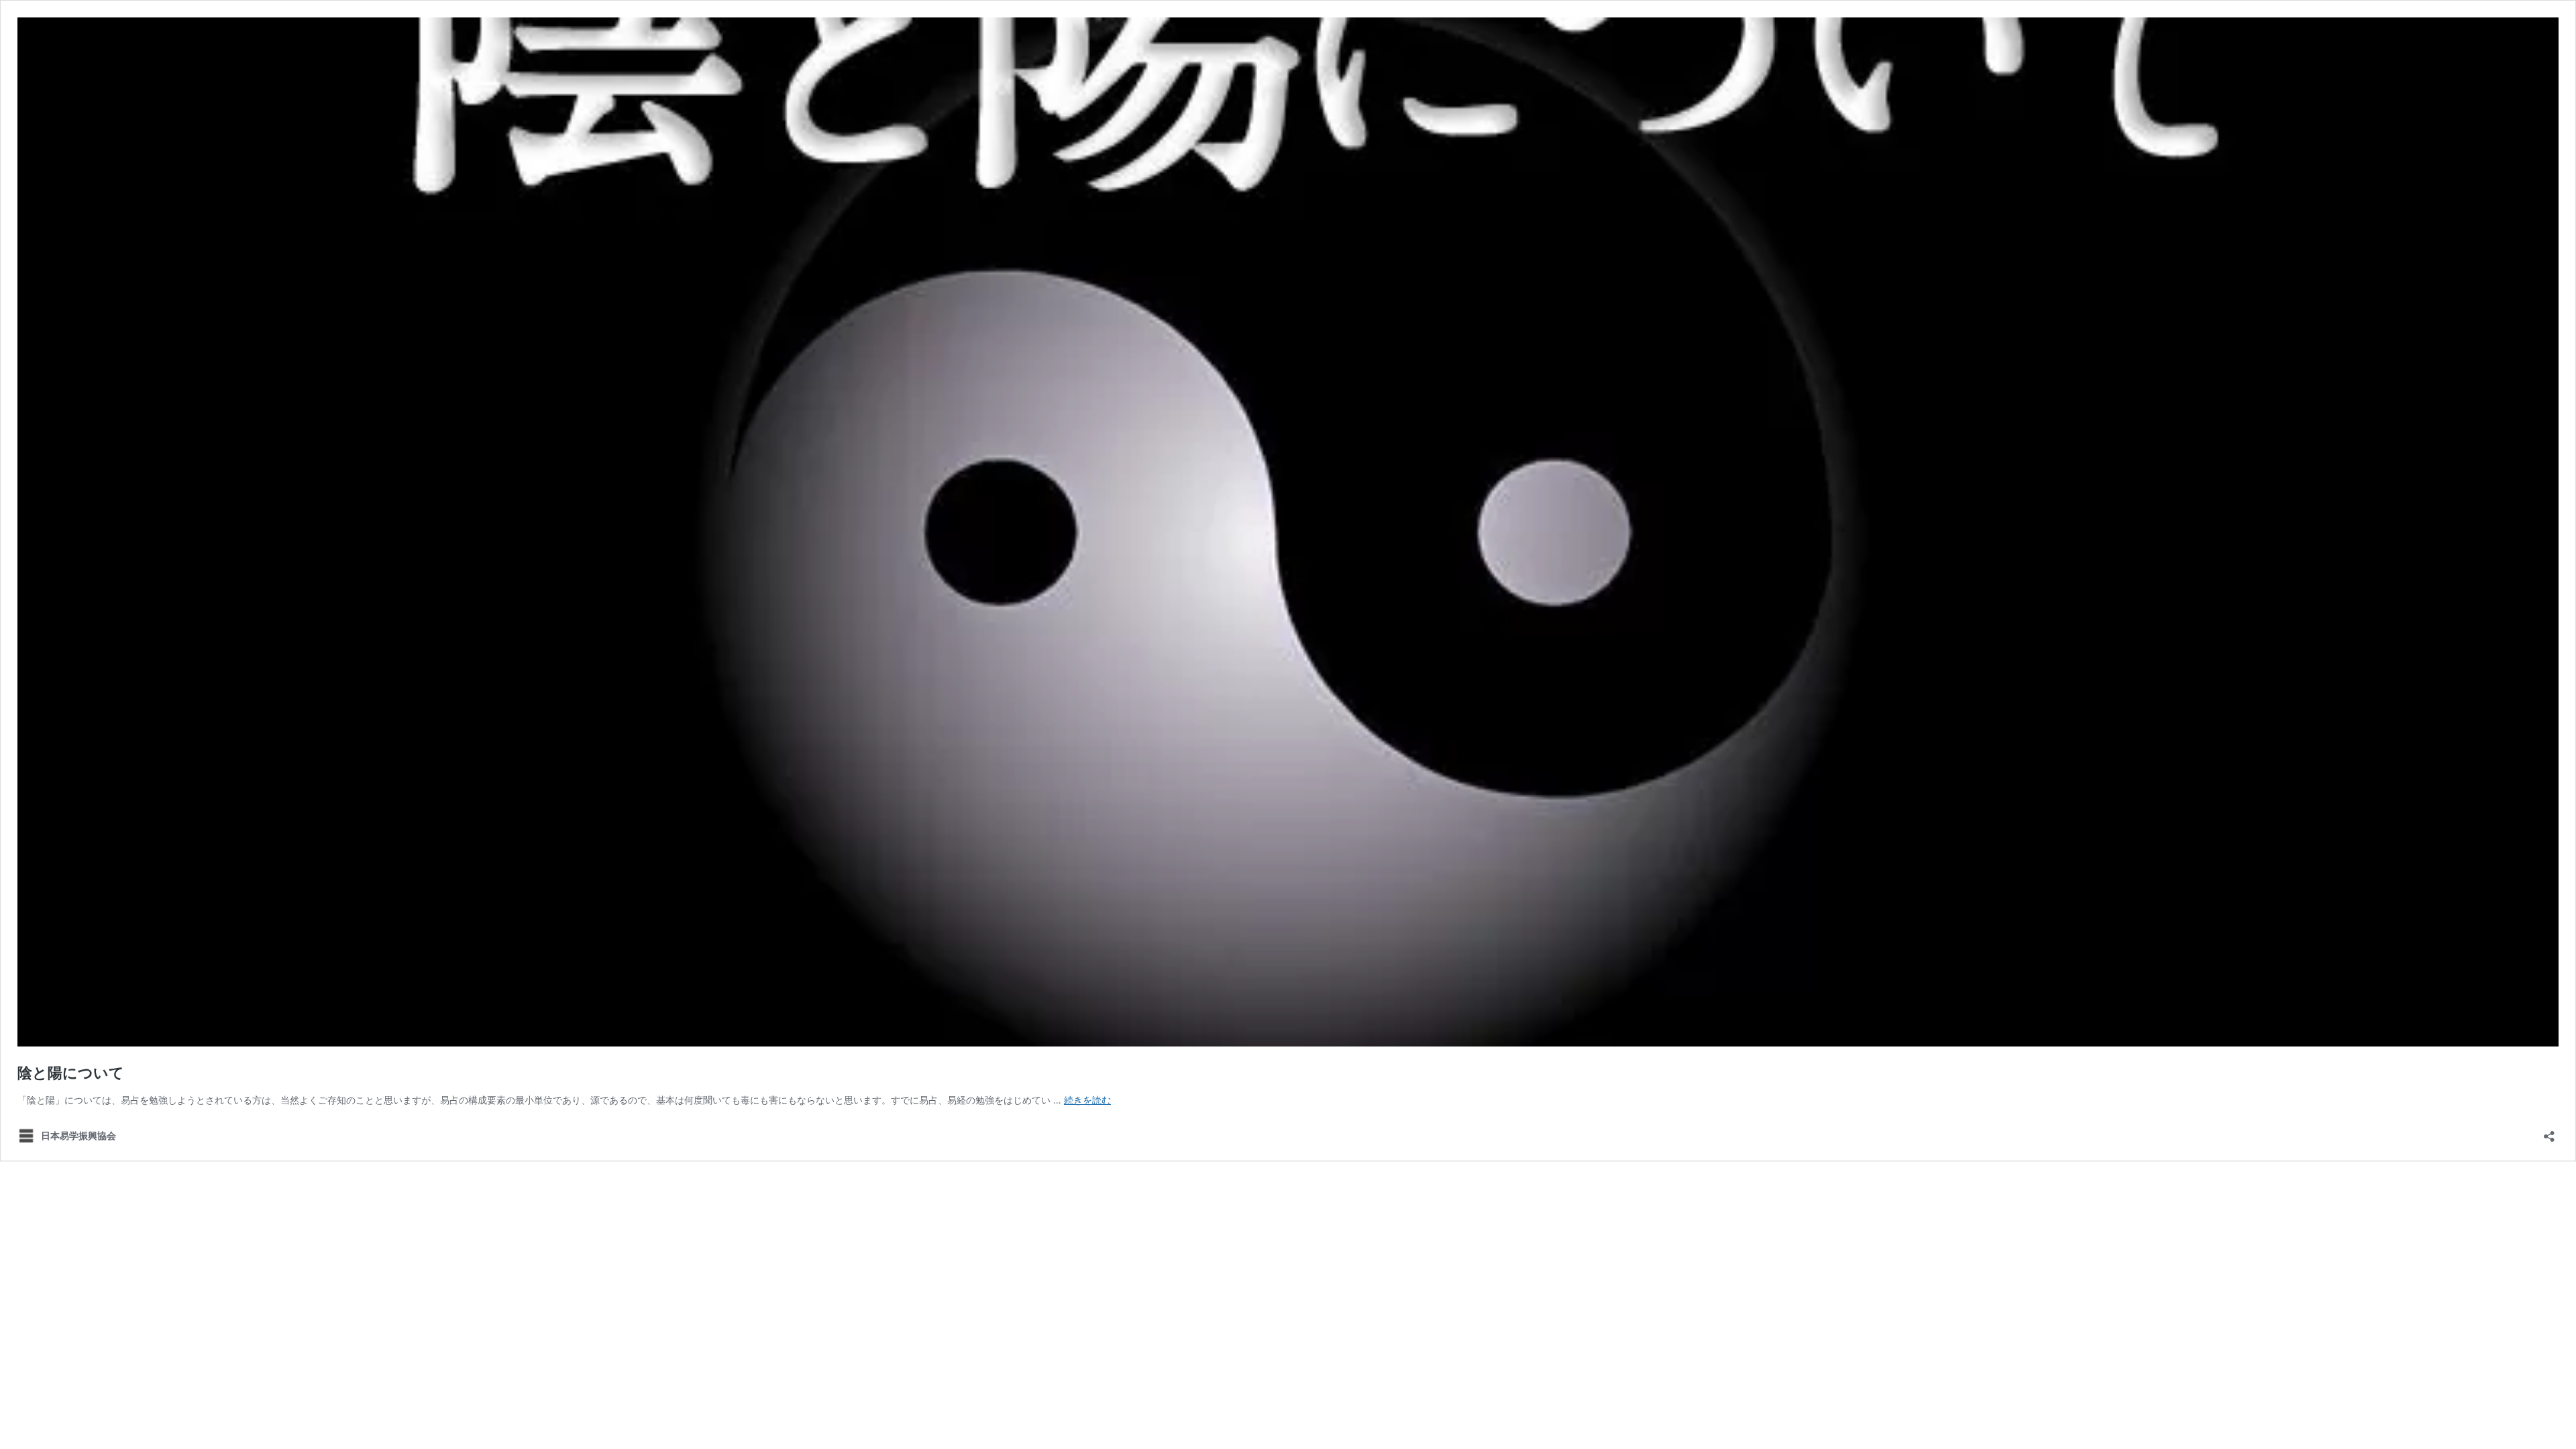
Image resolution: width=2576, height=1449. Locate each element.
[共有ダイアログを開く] (2549, 1132)
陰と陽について (71, 1073)
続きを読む (1087, 1100)
